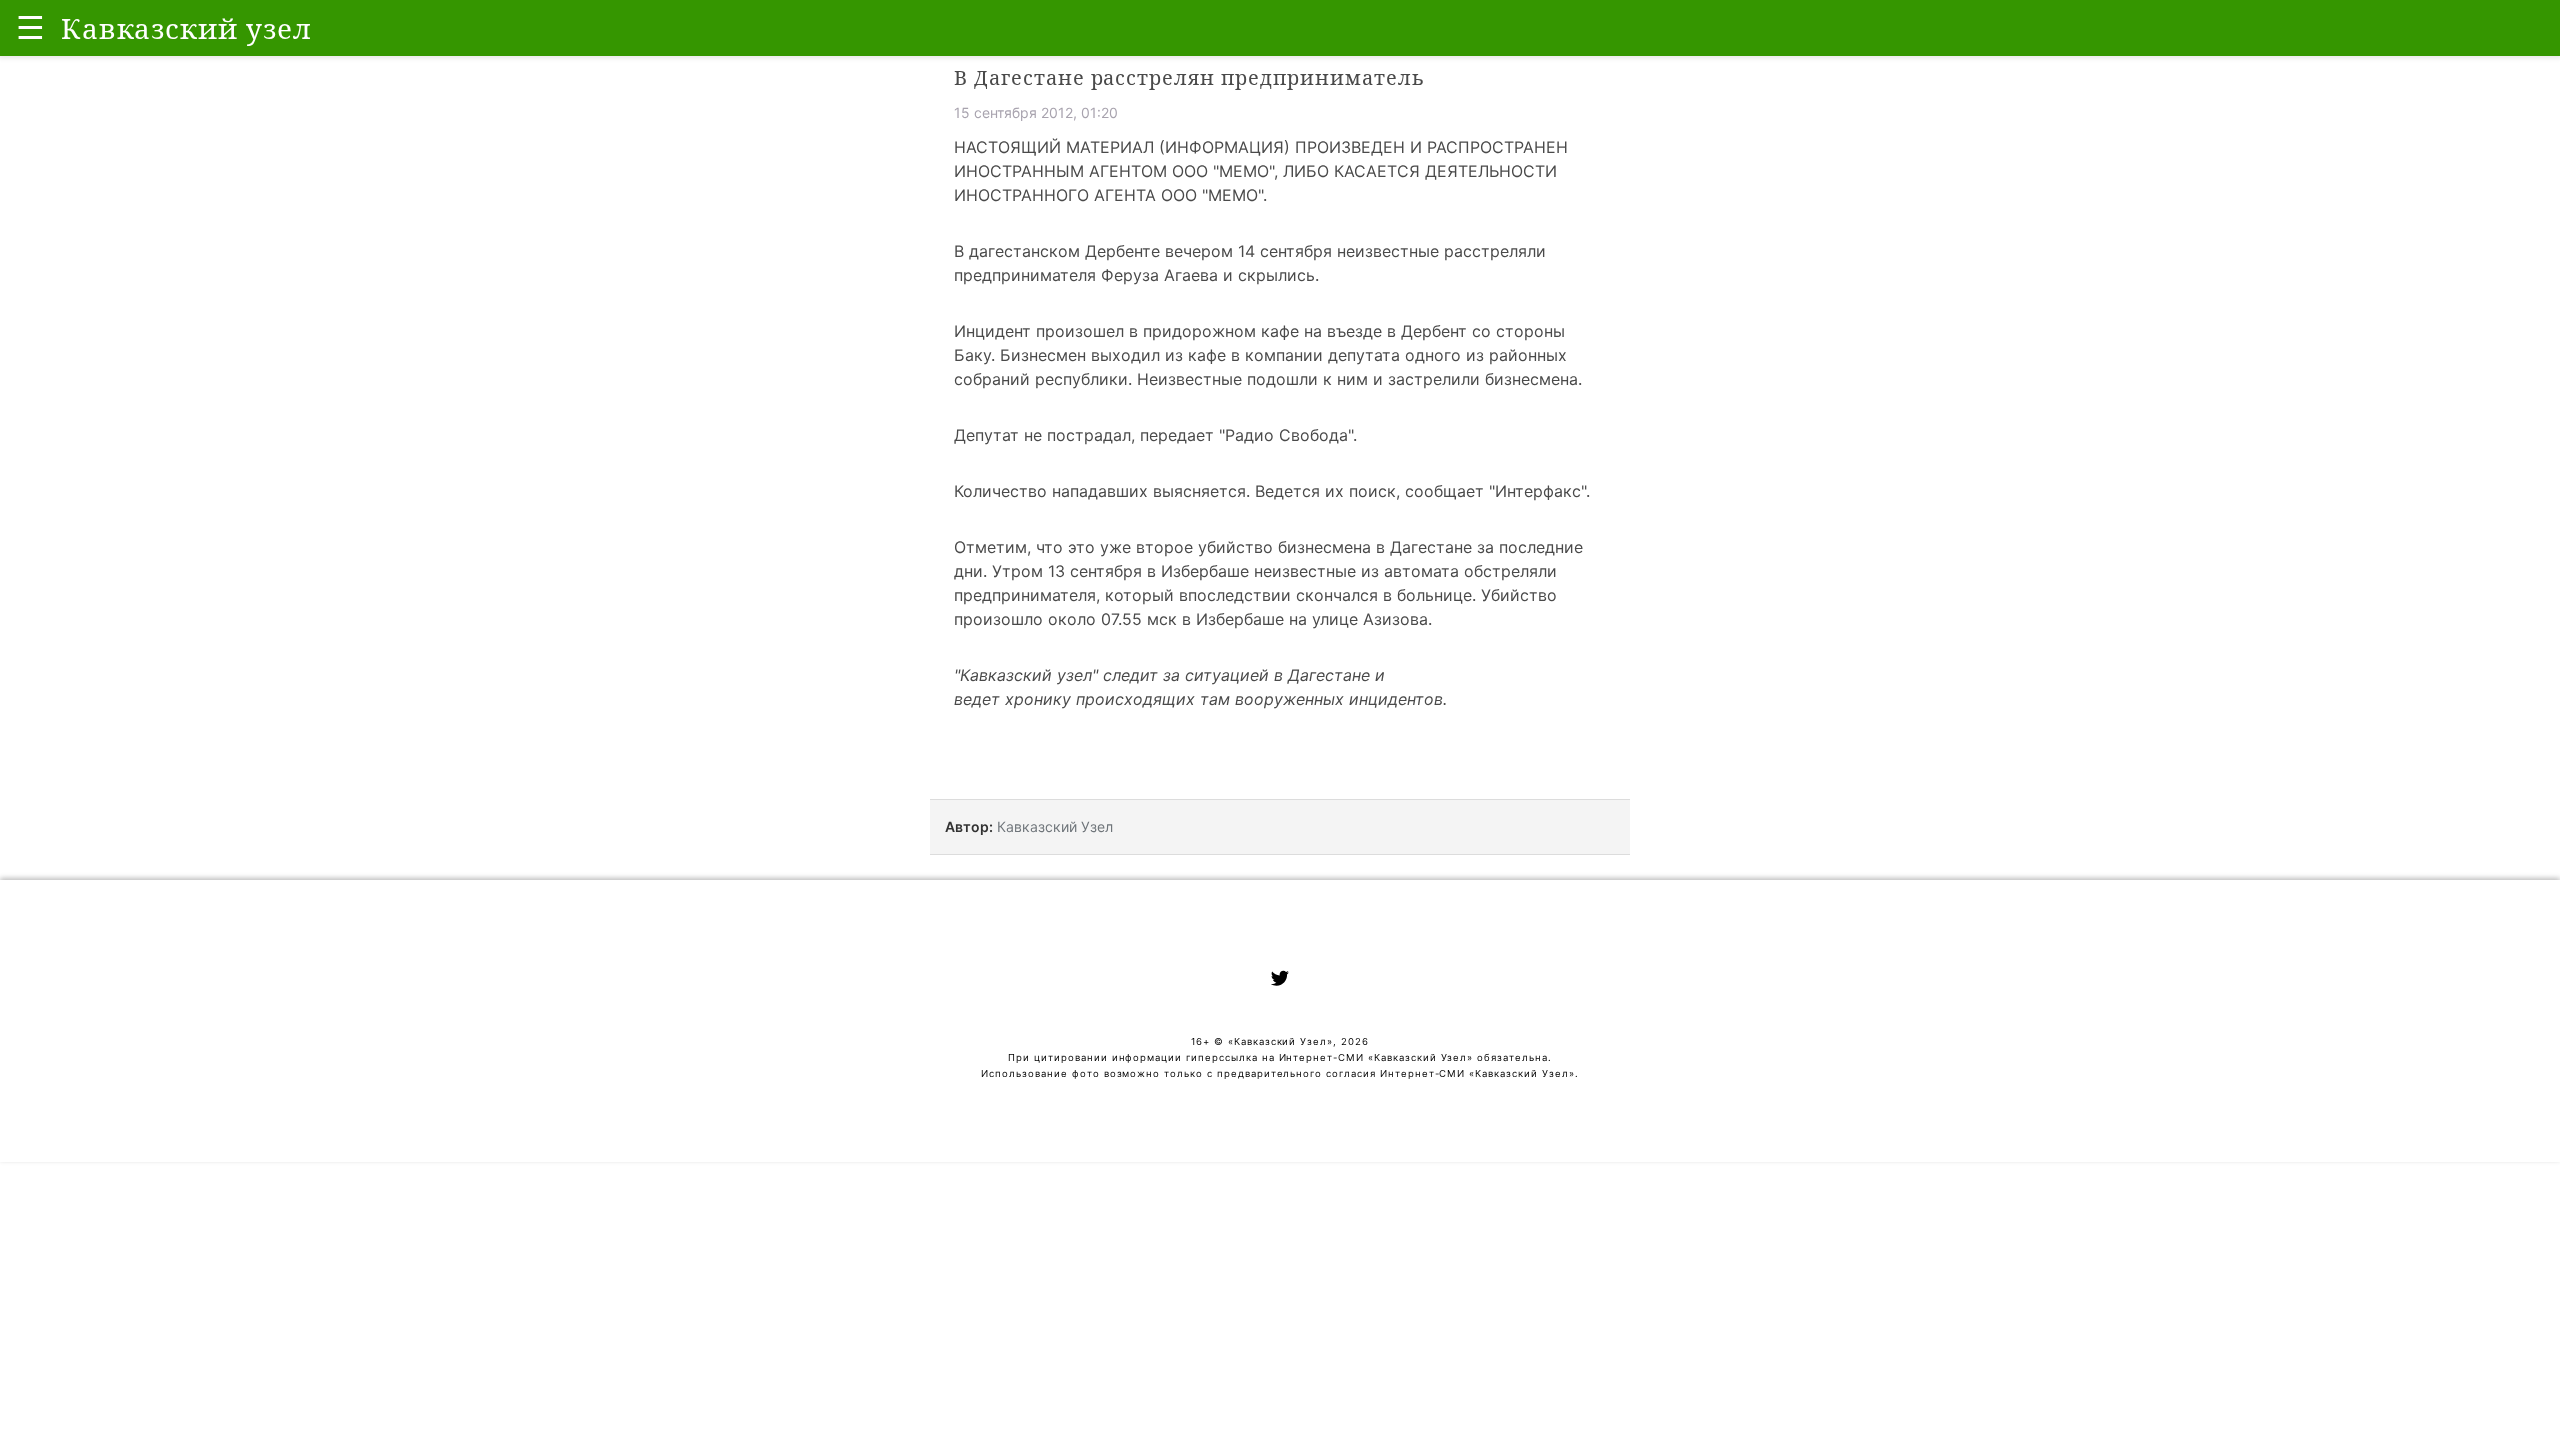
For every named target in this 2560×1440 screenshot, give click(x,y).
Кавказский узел (1026, 675)
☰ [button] (30, 27)
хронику (1038, 699)
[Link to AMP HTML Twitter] (1280, 981)
